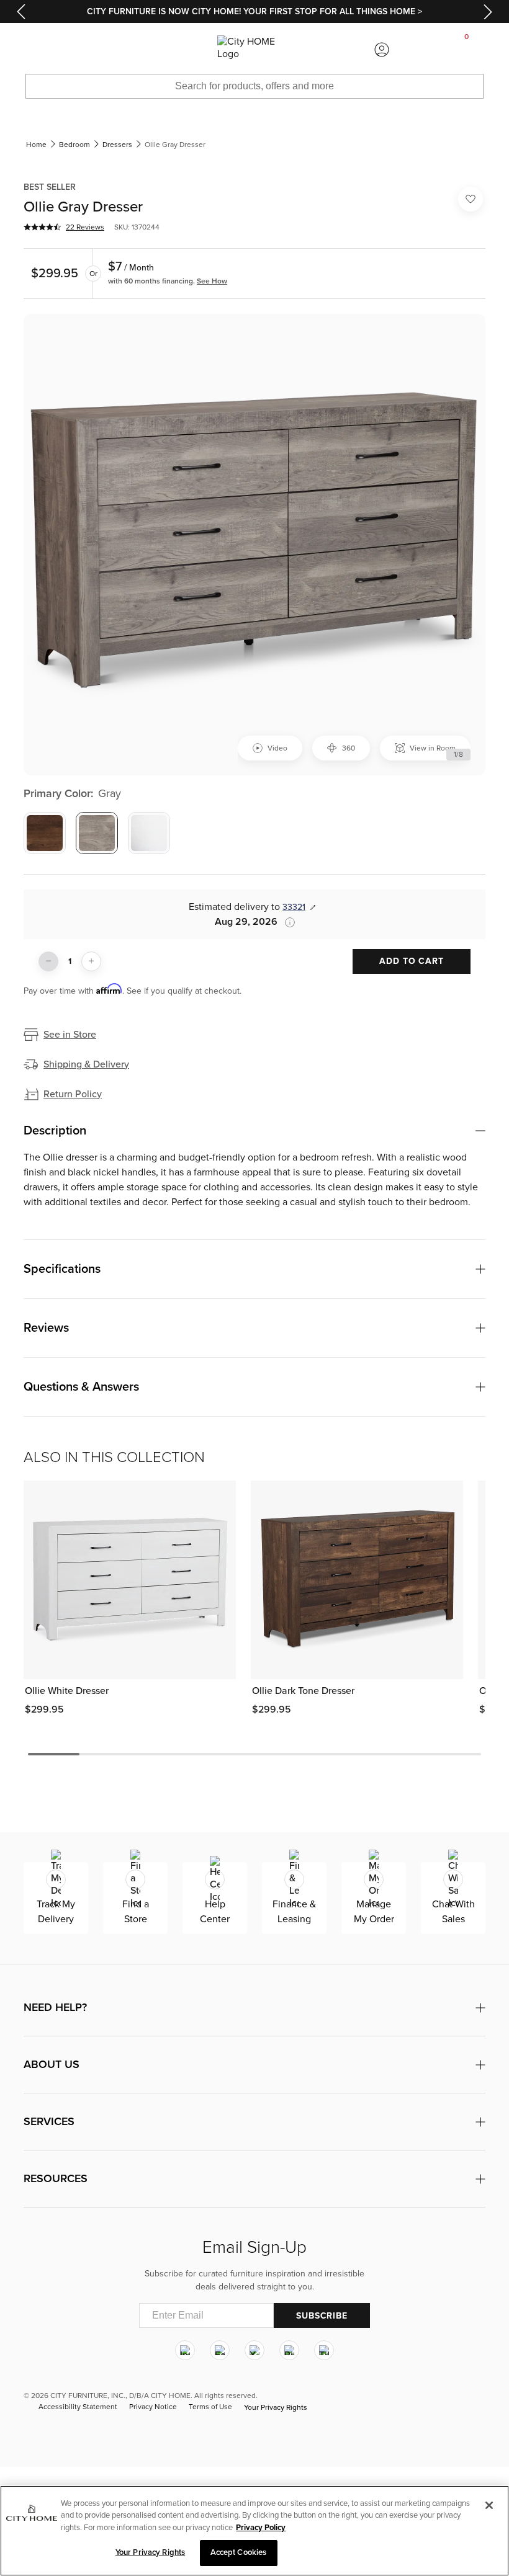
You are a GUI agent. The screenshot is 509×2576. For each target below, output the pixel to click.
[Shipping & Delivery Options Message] (286, 922)
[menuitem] (42, 50)
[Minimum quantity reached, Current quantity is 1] (48, 961)
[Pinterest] (289, 2350)
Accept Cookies (239, 2552)
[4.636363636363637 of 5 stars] (42, 227)
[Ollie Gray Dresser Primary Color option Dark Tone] (45, 833)
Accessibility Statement (78, 2407)
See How (212, 281)
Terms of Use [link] (210, 2407)
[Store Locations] (127, 50)
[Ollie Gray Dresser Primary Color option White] (149, 833)
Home (36, 145)
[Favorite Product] (471, 199)
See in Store (70, 1035)
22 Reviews (85, 227)
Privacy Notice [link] (153, 2407)
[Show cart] (467, 50)
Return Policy (73, 1094)
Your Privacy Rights (276, 2407)
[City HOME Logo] (254, 50)
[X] (254, 2350)
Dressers (117, 145)
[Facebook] (220, 2350)
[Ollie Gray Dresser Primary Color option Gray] (97, 833)
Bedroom (74, 145)
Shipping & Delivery (86, 1064)
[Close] (489, 2505)
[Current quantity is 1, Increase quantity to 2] (91, 961)
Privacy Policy (261, 2528)
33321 (294, 907)
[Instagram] (185, 2350)
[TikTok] (324, 2350)
